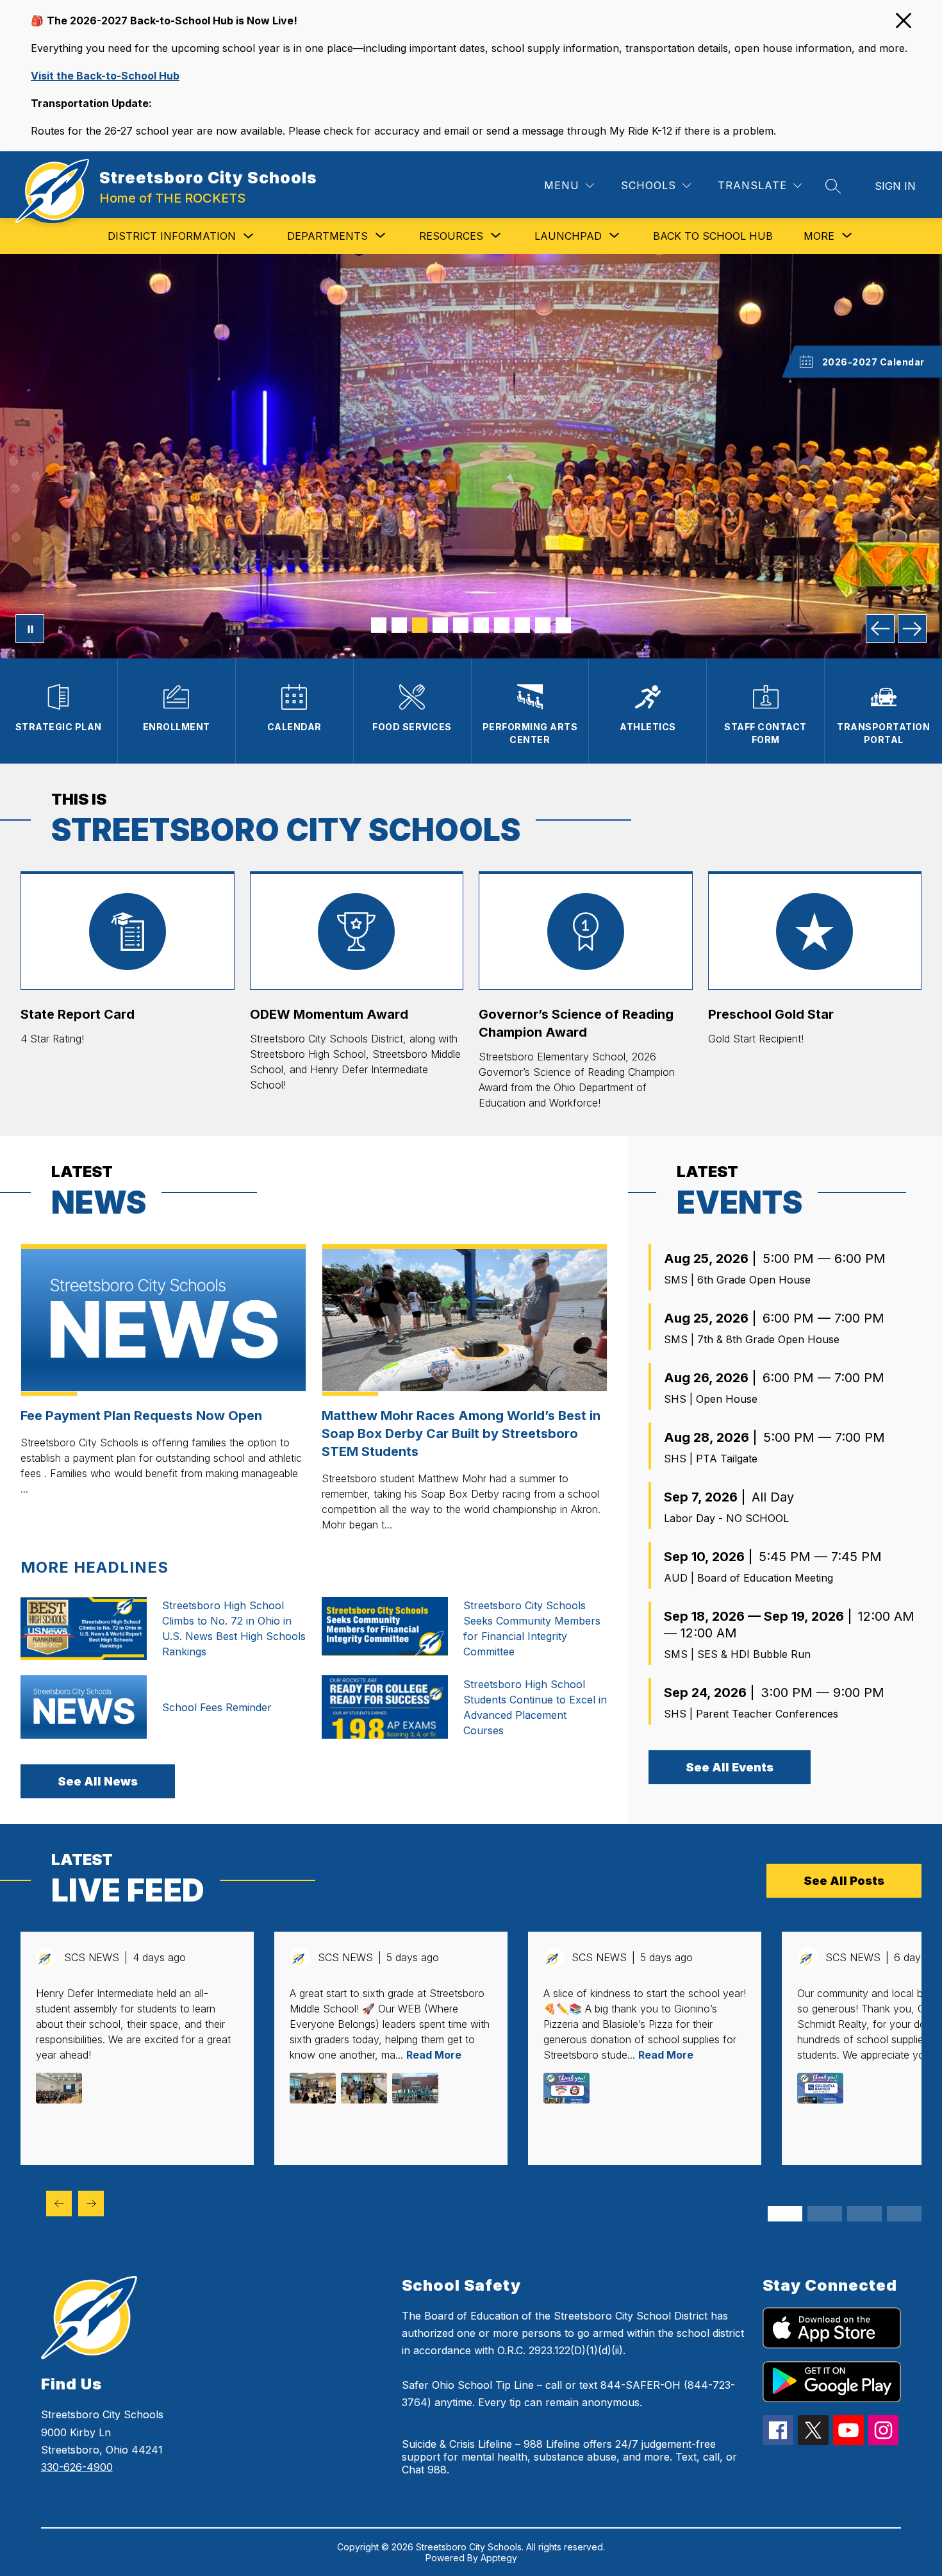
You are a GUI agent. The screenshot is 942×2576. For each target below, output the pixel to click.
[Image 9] (543, 625)
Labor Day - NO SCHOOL (726, 1518)
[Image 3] (420, 625)
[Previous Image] (880, 629)
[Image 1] (379, 625)
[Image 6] (481, 625)
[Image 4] (440, 625)
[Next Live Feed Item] (91, 2204)
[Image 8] (522, 625)
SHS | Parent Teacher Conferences (751, 1714)
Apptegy (499, 2558)
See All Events (730, 1767)
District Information (172, 236)
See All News (98, 1781)
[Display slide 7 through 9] (864, 2214)
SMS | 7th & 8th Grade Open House (752, 1339)
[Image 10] (563, 625)
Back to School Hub (713, 236)
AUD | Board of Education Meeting (748, 1578)
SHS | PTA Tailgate (711, 1459)
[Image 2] (399, 625)
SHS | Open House (711, 1399)
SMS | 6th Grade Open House (737, 1280)
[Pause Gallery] (30, 629)
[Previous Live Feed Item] (59, 2204)
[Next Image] (912, 629)
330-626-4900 (77, 2467)
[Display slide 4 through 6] (825, 2214)
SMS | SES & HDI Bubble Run (737, 1654)
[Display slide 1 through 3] (785, 2214)
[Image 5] (461, 625)
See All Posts (844, 1881)
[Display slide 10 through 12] (904, 2214)
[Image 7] (502, 625)
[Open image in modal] (59, 2088)
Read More (434, 2055)
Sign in (895, 186)
